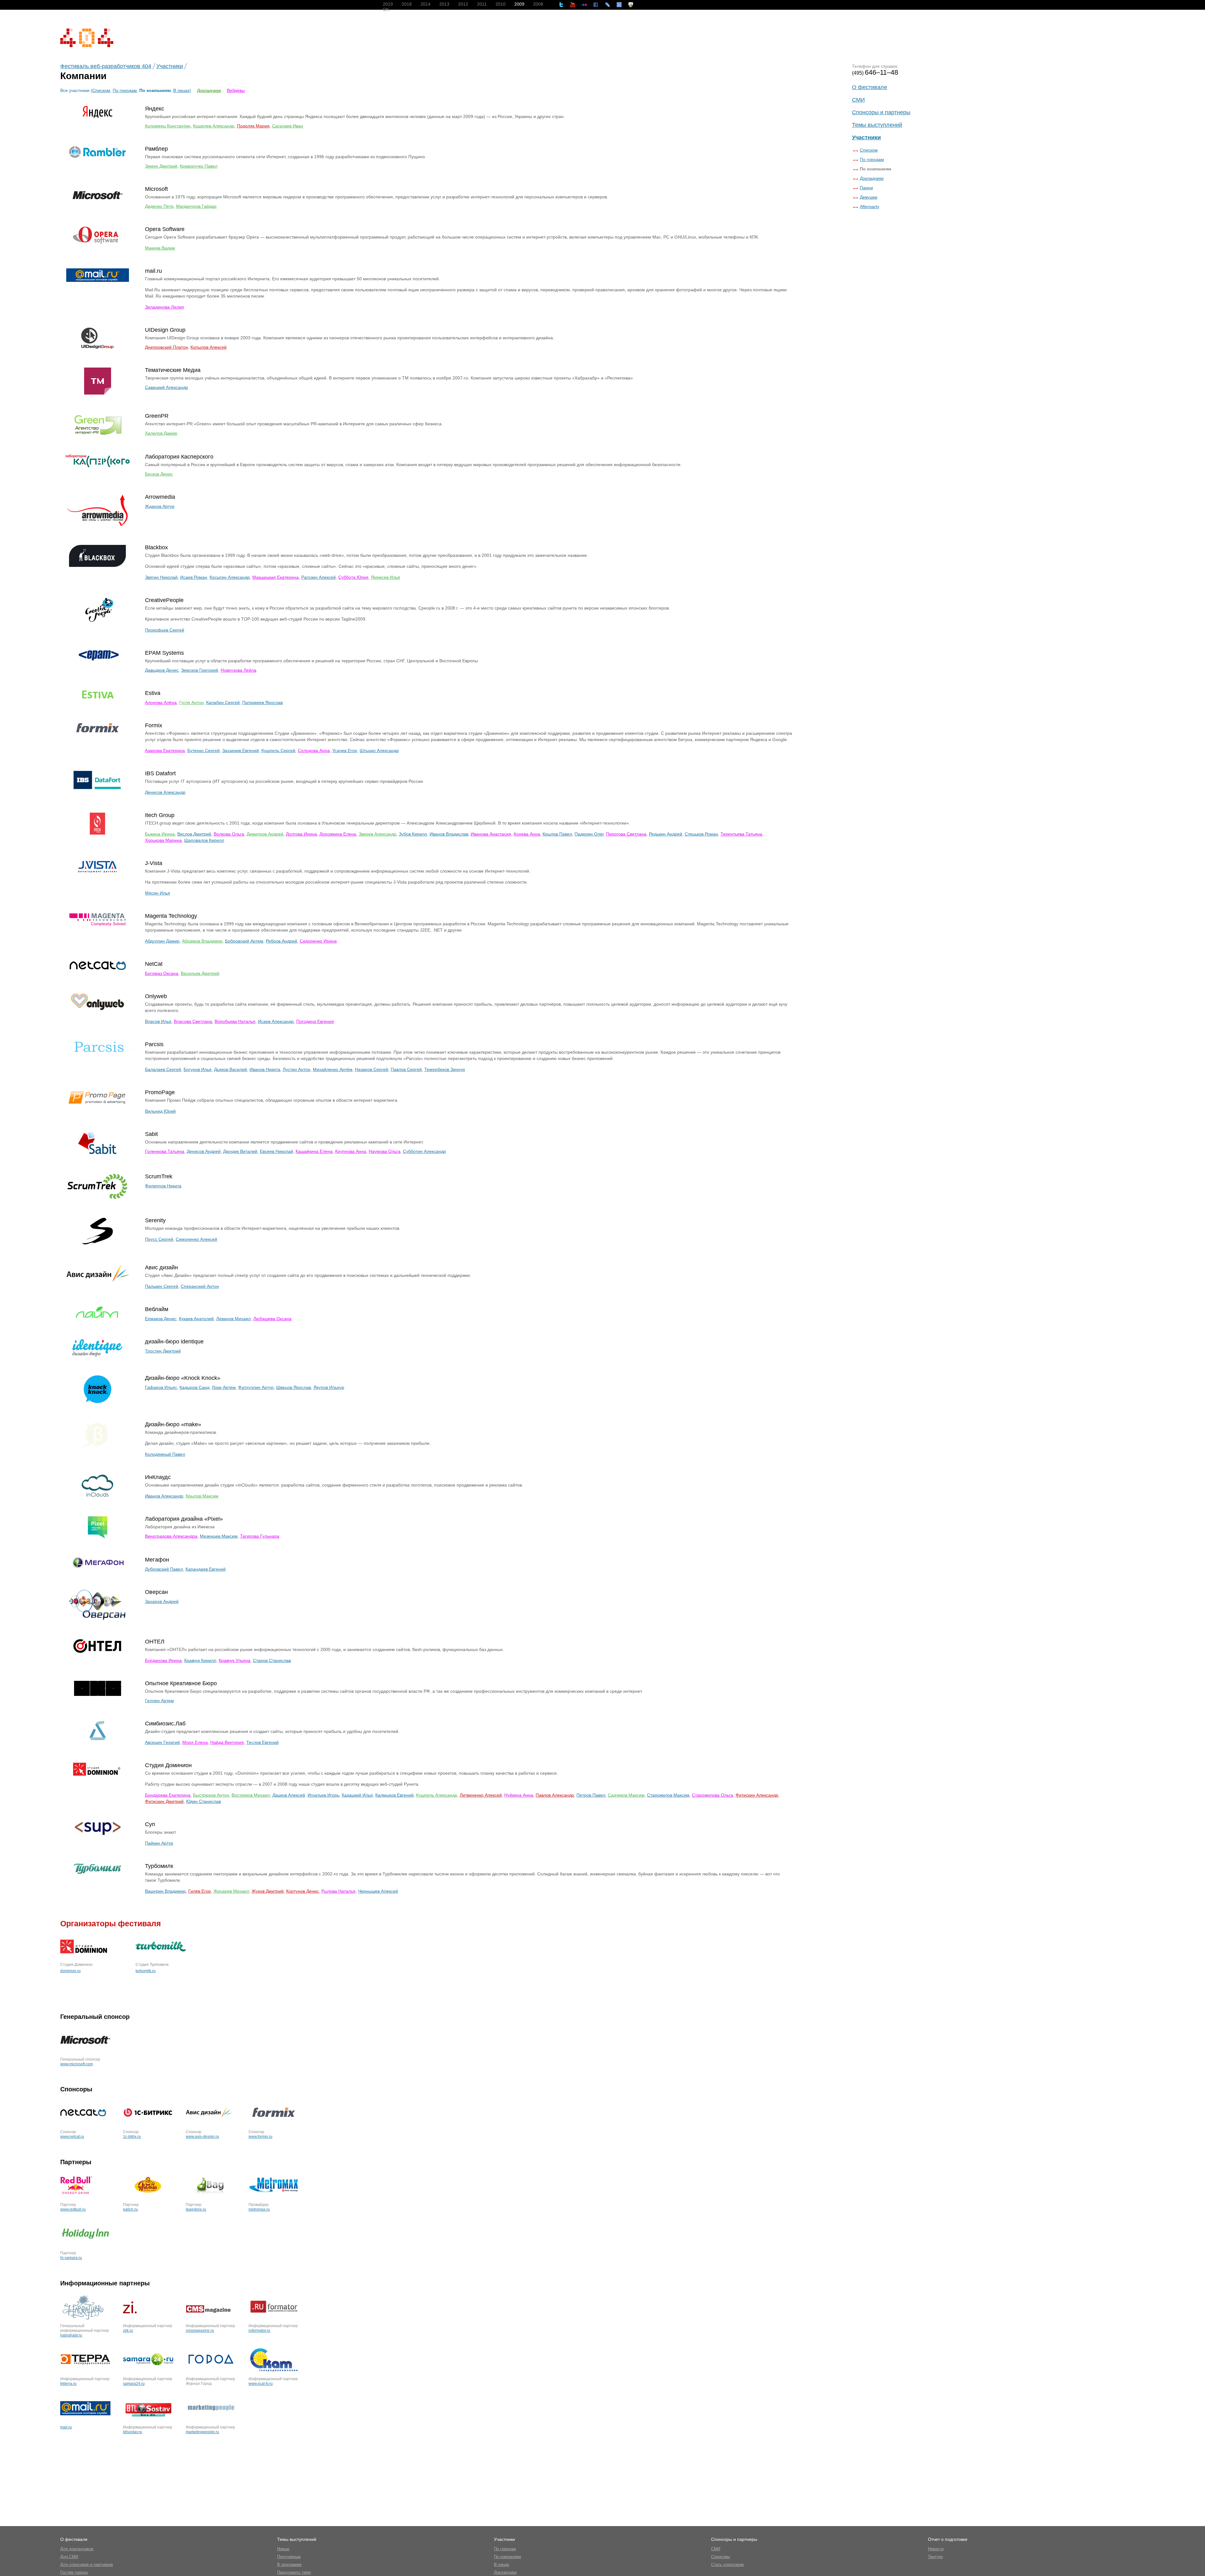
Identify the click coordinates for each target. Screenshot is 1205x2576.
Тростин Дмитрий (163, 1351)
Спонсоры (76, 2089)
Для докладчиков (77, 2549)
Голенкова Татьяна (165, 1151)
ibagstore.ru (196, 2209)
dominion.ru (70, 1971)
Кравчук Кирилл (200, 1660)
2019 (388, 4)
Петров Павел (591, 1795)
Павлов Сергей (406, 1069)
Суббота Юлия (353, 577)
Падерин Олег (589, 834)
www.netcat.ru (72, 2137)
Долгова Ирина (301, 834)
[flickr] (584, 5)
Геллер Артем (159, 1701)
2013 (444, 4)
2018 (407, 4)
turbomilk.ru (146, 1971)
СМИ (858, 100)
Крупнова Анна (351, 1151)
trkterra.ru (68, 2384)
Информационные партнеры (105, 2283)
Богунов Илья (198, 1069)
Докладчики (209, 90)
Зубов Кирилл (413, 834)
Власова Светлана (193, 1021)
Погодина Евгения (315, 1021)
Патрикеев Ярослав (262, 702)
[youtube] (573, 5)
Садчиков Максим (626, 1795)
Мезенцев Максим (219, 1536)
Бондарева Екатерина (168, 1795)
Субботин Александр (424, 1151)
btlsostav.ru (133, 2432)
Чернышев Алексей (378, 1891)
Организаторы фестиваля (111, 1923)
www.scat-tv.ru (261, 2384)
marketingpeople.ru (202, 2432)
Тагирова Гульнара (260, 1536)
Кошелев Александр (214, 126)
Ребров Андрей (281, 941)
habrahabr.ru (71, 2335)
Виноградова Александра (171, 1536)
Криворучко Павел (199, 166)
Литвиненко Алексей (481, 1795)
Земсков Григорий (200, 670)
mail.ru (66, 2427)
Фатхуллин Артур (256, 1387)
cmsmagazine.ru (200, 2331)
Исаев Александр (276, 1021)
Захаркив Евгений (241, 750)
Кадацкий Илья (357, 1795)
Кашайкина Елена (314, 1151)
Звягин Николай (161, 577)
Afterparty (870, 207)
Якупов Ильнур (329, 1387)
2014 (426, 4)
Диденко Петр (159, 206)
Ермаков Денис (161, 1319)
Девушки (869, 197)
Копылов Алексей (209, 347)
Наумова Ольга (385, 1151)
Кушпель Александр (437, 1795)
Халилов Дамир (161, 433)
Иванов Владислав (449, 834)
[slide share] (631, 5)
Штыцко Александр (379, 750)
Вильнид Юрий (160, 1111)
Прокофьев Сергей (165, 630)
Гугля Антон (191, 702)
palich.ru (130, 2209)
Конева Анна (527, 834)
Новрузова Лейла (238, 670)
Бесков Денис (159, 474)
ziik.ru (128, 2331)
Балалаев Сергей (163, 1069)
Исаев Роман (194, 577)
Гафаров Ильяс (161, 1387)
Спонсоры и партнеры (881, 112)
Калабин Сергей (223, 702)
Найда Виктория (227, 1742)
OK (386, 9)
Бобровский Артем (244, 941)
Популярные (289, 2557)
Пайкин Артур (159, 1843)
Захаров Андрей (162, 1601)
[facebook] (596, 5)
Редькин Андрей (666, 834)
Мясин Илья (158, 893)
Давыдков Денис (162, 670)
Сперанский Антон (200, 1286)
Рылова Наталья (338, 1891)
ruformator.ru (259, 2331)
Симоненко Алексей (196, 1239)
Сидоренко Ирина (318, 941)
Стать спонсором (727, 2565)
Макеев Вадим (160, 248)
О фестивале (870, 87)
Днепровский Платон (166, 347)
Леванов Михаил (233, 1319)
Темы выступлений (877, 125)
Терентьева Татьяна (741, 834)
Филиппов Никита (163, 1186)
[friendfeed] (619, 5)
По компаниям (507, 2557)
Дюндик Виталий (240, 1151)
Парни (866, 188)
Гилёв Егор (200, 1891)
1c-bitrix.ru (132, 2137)
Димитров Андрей (265, 834)
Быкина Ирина (160, 834)
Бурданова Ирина (163, 1660)
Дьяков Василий (230, 1069)
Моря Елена (195, 1742)
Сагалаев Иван (288, 126)
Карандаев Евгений (206, 1569)
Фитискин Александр (757, 1795)
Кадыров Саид (194, 1387)
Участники (170, 66)
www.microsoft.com (77, 2064)
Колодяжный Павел (165, 1454)
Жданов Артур (160, 506)
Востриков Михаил (251, 1795)
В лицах (181, 90)
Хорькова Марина (163, 840)
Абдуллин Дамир (162, 941)
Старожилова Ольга (712, 1795)
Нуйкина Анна (519, 1795)
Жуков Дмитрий (268, 1891)
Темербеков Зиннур (445, 1069)
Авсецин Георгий (162, 1742)
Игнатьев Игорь (323, 1795)
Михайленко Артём (333, 1069)
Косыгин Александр (230, 577)
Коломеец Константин (168, 126)
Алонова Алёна (161, 702)
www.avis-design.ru (202, 2137)
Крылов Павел (557, 834)
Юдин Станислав (204, 1801)
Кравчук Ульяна (235, 1660)
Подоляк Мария (253, 126)
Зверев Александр (378, 834)
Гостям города (74, 2572)
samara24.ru (134, 2384)
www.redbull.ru (73, 2209)
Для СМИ (69, 2557)
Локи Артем (224, 1387)
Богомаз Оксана (162, 973)
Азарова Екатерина (165, 750)
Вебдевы (236, 90)
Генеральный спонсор (95, 2017)
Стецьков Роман (701, 834)
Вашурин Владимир (165, 1891)
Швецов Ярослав (294, 1387)
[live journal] (608, 5)
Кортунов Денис (303, 1891)
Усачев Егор (345, 750)
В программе (289, 2565)
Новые (283, 2549)
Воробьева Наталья (235, 1021)
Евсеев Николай (276, 1151)
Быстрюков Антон (211, 1795)
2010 (501, 4)
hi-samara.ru (71, 2258)
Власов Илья (158, 1021)
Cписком (101, 90)
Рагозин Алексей (319, 577)
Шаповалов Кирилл (204, 840)
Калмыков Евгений (394, 1795)
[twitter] (561, 5)
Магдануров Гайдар (196, 206)
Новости (936, 2549)
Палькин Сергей (162, 1286)
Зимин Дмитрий (161, 166)
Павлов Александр (555, 1795)
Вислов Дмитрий (194, 834)
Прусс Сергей (159, 1239)
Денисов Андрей (204, 1151)
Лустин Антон (297, 1069)
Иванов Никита (265, 1069)
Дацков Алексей (289, 1795)
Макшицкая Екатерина (276, 577)
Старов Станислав (272, 1660)
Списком (869, 150)
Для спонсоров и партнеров (87, 2565)
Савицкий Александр (166, 387)
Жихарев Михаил (231, 1891)
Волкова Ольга (229, 834)
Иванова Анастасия (491, 834)
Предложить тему (294, 2572)
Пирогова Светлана (626, 834)
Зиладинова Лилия (164, 307)
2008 (538, 4)
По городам (125, 90)
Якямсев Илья (386, 577)
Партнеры (76, 2162)
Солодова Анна (314, 750)
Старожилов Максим (668, 1795)
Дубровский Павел (164, 1569)
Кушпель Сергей (278, 750)
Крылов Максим (202, 1496)
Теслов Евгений (262, 1742)
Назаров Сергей (372, 1069)
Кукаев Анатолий (196, 1319)
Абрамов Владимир (202, 941)
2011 (482, 4)
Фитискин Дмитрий (164, 1801)
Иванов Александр (164, 1496)
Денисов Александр (165, 792)
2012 (463, 4)
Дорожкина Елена (338, 834)
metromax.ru (259, 2209)
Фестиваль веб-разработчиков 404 (106, 66)
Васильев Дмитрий (200, 973)
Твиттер (935, 2557)
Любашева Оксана (272, 1319)
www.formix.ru (260, 2137)
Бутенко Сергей (204, 750)
